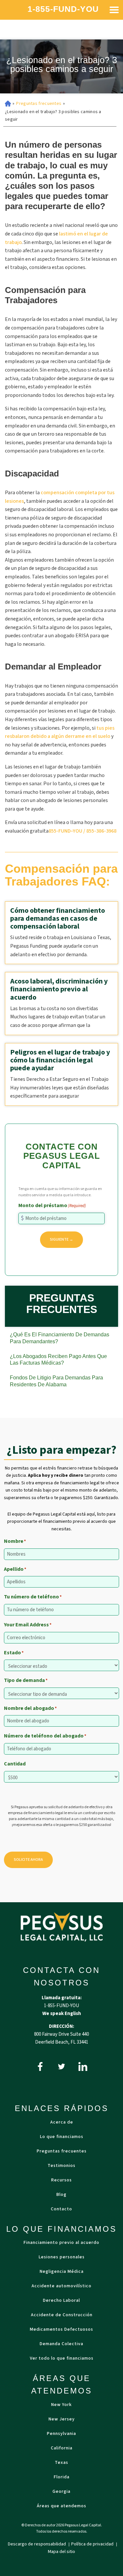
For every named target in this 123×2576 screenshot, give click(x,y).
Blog (61, 2195)
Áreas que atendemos (61, 2506)
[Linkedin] (83, 2066)
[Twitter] (61, 2066)
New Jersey (62, 2419)
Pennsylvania (61, 2434)
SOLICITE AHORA (28, 1860)
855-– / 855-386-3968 (82, 831)
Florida (62, 2477)
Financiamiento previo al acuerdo (61, 2243)
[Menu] (114, 10)
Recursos (61, 2180)
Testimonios (61, 2166)
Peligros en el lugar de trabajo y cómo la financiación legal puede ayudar (60, 1060)
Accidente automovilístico (61, 2286)
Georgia (61, 2491)
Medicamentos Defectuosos (61, 2329)
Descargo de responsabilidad (37, 2544)
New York (61, 2405)
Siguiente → (61, 1239)
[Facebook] (40, 2066)
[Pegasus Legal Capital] (62, 1927)
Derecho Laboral (61, 2300)
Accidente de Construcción (62, 2315)
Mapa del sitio (61, 2552)
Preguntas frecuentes (39, 104)
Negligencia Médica (62, 2272)
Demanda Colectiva (61, 2344)
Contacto (61, 2209)
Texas (61, 2463)
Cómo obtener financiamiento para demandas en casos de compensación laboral (58, 918)
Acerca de (62, 2122)
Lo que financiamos (62, 2137)
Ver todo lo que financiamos (62, 2358)
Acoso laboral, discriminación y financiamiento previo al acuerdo (59, 989)
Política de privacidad (93, 2544)
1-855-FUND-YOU (63, 9)
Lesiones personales (62, 2257)
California (62, 2448)
